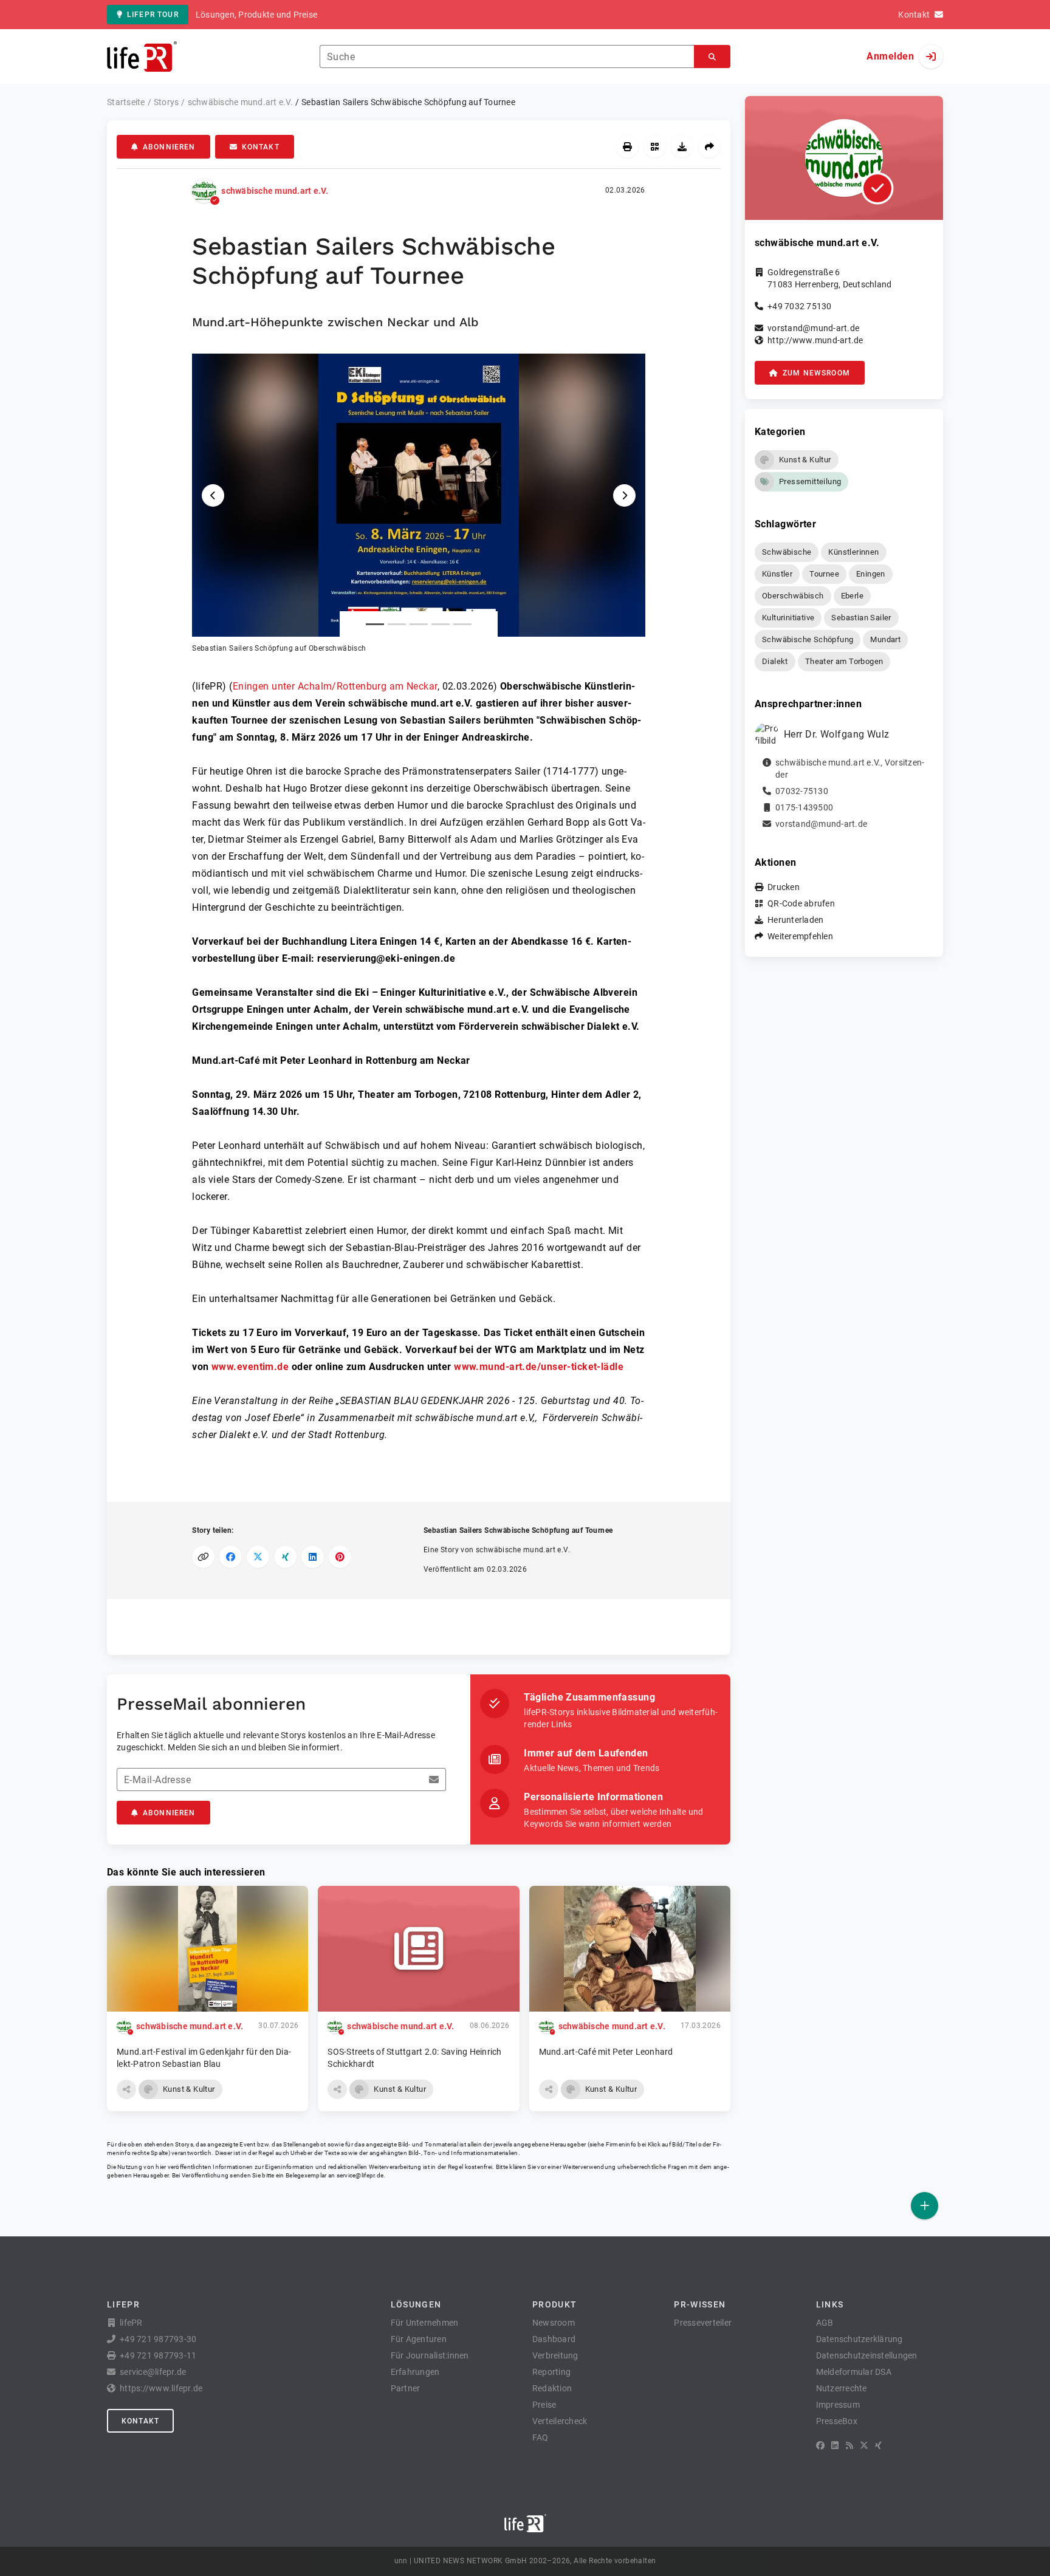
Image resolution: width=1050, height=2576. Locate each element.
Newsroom (554, 2323)
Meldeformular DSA (854, 2372)
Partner (406, 2388)
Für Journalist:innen (430, 2355)
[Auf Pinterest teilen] (340, 1557)
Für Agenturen (419, 2339)
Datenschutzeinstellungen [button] (867, 2355)
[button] (419, 504)
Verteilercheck (560, 2421)
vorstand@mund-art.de (813, 328)
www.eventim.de (250, 1367)
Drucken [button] (784, 887)
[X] (864, 2445)
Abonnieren (169, 147)
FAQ (540, 2437)
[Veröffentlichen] (925, 2206)
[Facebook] (820, 2445)
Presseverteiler (703, 2323)
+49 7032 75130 (800, 306)
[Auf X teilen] (258, 1557)
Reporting (551, 2372)
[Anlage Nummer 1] (375, 624)
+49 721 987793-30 (158, 2339)
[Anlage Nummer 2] (397, 624)
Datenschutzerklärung (860, 2339)
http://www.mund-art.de (815, 340)
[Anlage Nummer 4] (441, 624)
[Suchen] (712, 57)
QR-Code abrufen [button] (801, 903)
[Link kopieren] (203, 1557)
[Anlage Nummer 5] (462, 624)
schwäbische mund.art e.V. (275, 191)
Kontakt (261, 147)
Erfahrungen (415, 2372)
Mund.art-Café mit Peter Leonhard (606, 2052)
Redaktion (552, 2388)
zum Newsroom (816, 373)
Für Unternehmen (425, 2323)
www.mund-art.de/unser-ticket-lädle (539, 1367)
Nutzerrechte (842, 2388)
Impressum (838, 2405)
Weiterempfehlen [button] (800, 936)
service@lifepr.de (360, 2175)
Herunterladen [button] (795, 920)
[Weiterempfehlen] (709, 147)
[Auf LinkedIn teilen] (313, 1557)
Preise (544, 2405)
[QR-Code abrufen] (655, 147)
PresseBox (837, 2421)
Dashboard (554, 2339)
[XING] (878, 2445)
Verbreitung (555, 2355)
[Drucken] (627, 147)
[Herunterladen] (682, 147)
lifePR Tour (153, 15)
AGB (825, 2323)
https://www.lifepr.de (161, 2388)
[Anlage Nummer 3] (419, 624)
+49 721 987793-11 (158, 2355)
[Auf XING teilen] (285, 1557)
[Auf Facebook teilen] (231, 1557)
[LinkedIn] (835, 2445)
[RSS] (849, 2445)
